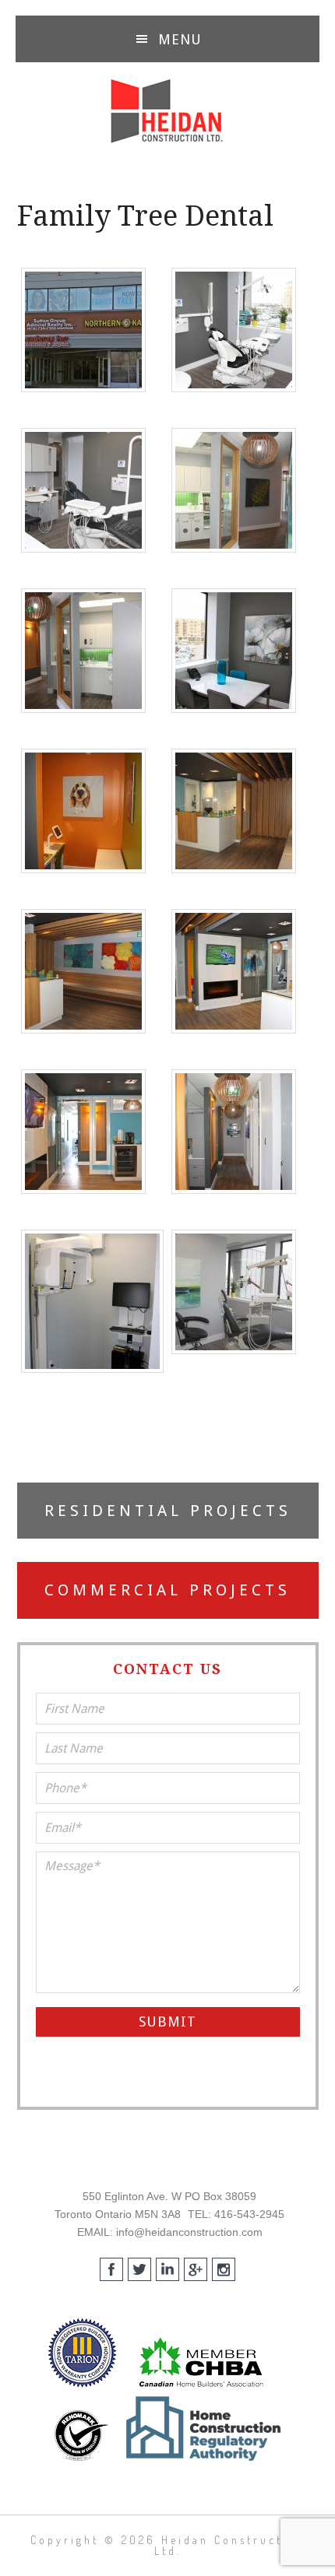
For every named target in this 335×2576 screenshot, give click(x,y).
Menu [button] (180, 39)
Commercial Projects (167, 1590)
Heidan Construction (167, 111)
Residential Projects (168, 1511)
